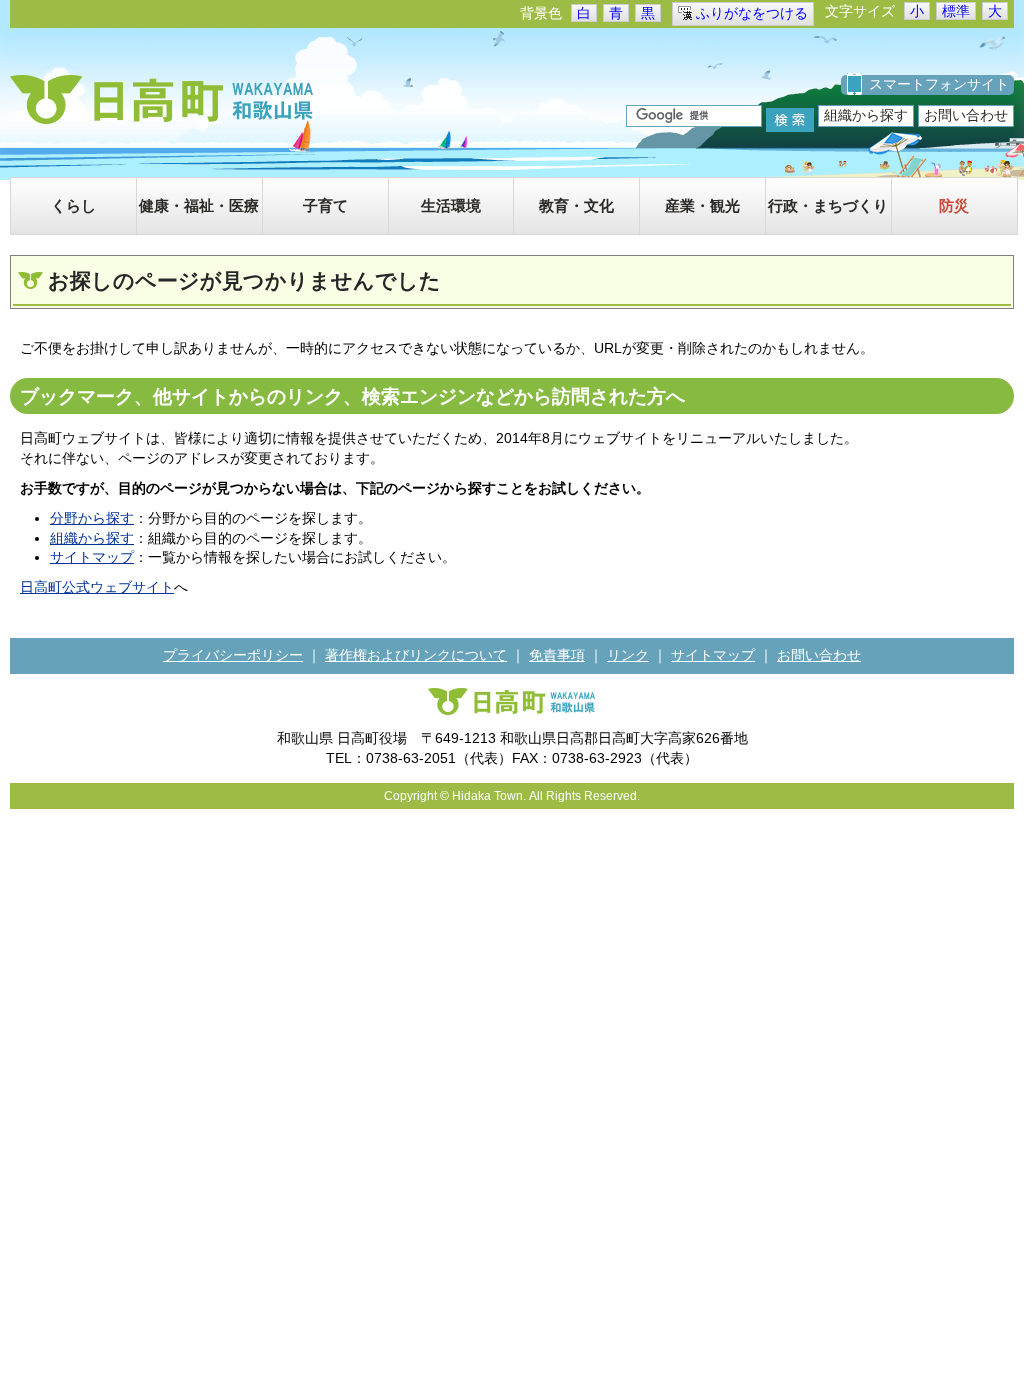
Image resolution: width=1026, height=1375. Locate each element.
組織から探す (866, 115)
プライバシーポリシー (233, 655)
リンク (628, 655)
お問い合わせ (966, 115)
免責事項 (557, 655)
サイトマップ (92, 557)
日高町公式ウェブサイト (97, 587)
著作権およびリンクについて (416, 655)
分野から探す (92, 518)
